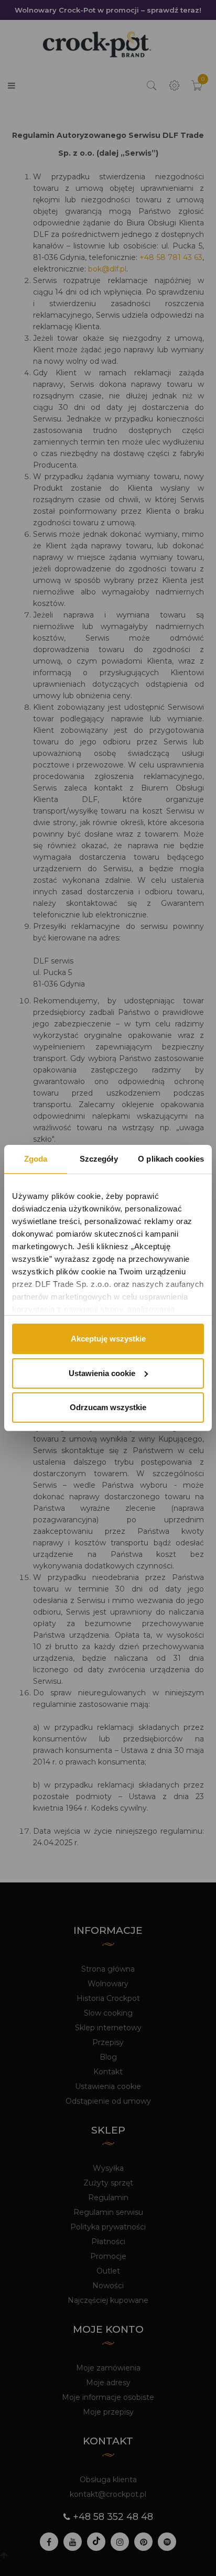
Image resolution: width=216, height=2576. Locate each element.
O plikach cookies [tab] (171, 1159)
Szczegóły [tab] (99, 1159)
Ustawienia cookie (102, 1373)
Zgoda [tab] (36, 1159)
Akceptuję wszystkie (108, 1339)
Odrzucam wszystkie (108, 1407)
